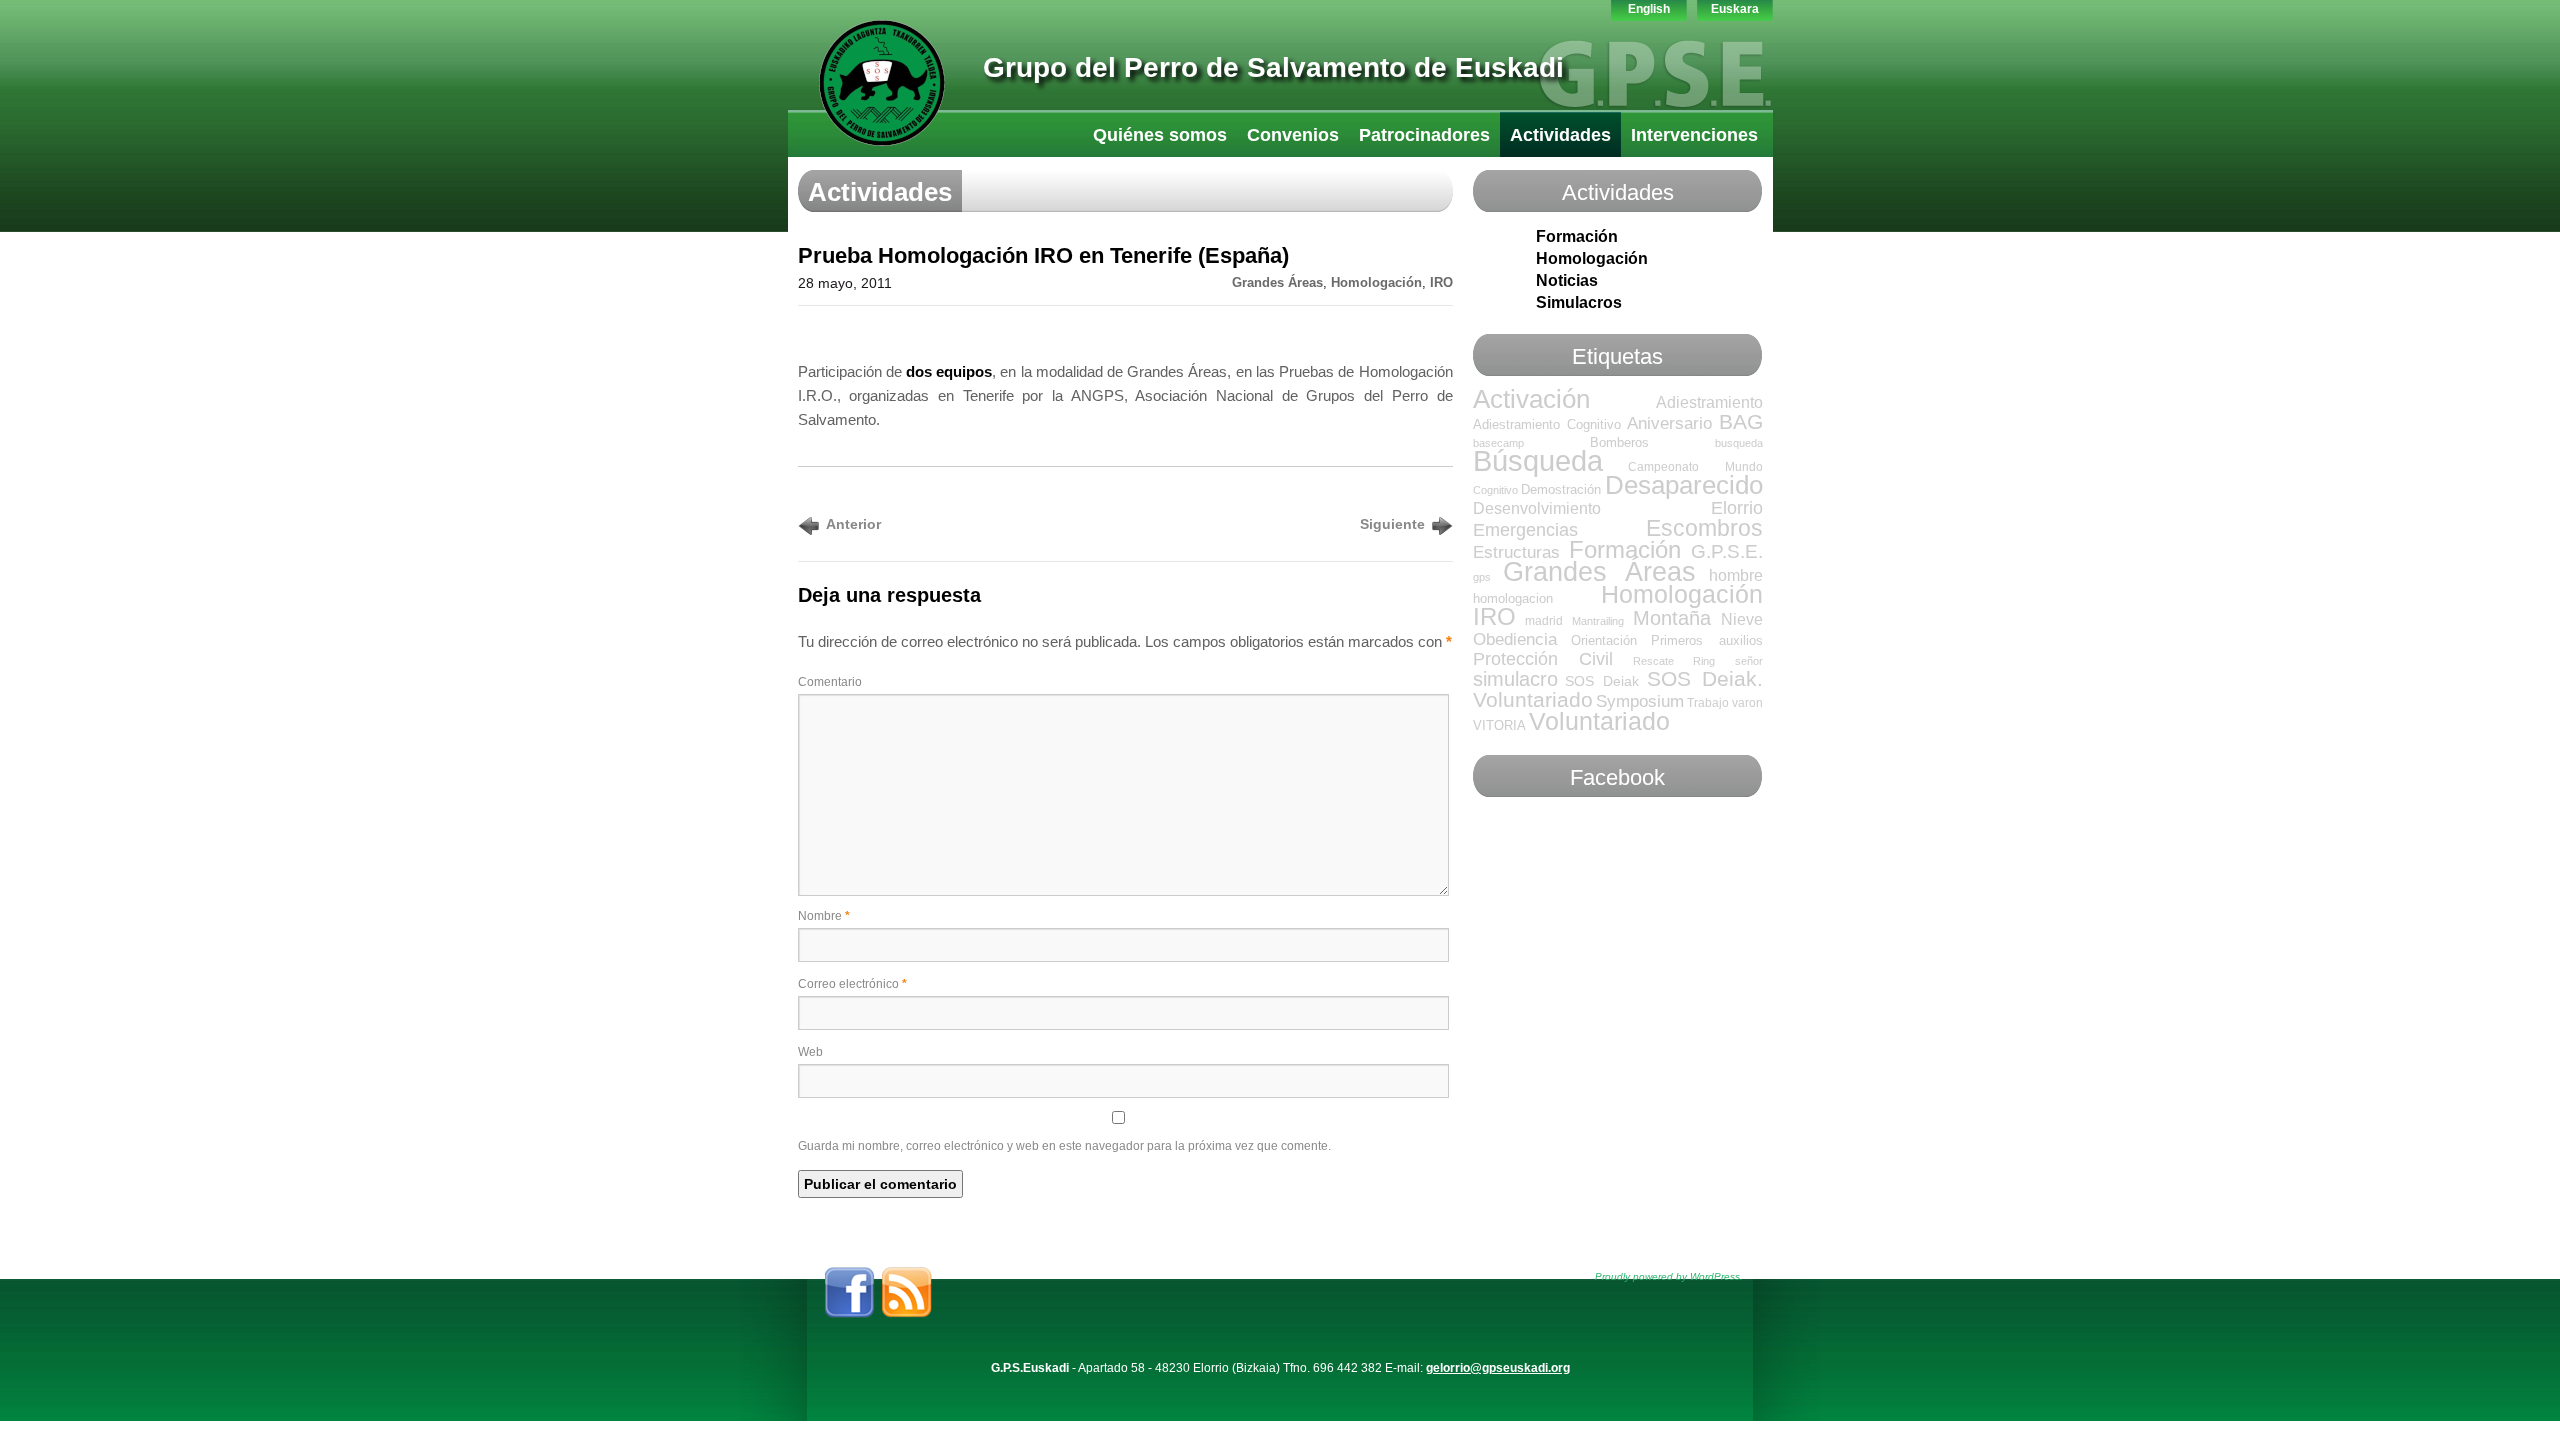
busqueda (1739, 443)
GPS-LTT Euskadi (882, 83)
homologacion (1513, 598)
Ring (1704, 661)
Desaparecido (1684, 485)
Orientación (1604, 640)
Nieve (1742, 619)
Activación (1531, 399)
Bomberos (1619, 442)
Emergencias (1525, 530)
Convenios (1293, 135)
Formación (1577, 236)
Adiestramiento (1709, 402)
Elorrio (1737, 507)
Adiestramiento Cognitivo (1547, 424)
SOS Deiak (1602, 681)
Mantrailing (1598, 621)
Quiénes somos (1160, 135)
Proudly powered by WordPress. (1669, 1276)
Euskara (1735, 9)
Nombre (824, 916)
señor (1749, 661)
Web (810, 1052)
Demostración (1561, 489)
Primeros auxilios (1706, 640)
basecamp (1498, 443)
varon (1747, 703)
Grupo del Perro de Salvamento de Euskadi (1273, 67)
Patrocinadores (1424, 135)
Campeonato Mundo (1695, 467)
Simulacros (1579, 302)
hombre (1736, 575)
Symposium (1640, 701)
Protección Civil (1543, 659)
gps (1482, 577)
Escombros (1704, 528)
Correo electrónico (852, 984)
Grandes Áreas (1277, 283)
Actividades (1560, 135)
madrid (1544, 621)
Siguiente (1392, 524)
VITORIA (1499, 725)
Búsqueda (1538, 460)
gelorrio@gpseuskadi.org (1498, 1368)
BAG (1741, 421)
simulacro (1515, 679)
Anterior (853, 524)
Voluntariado (1599, 721)
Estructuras (1516, 552)
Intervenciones (1694, 135)
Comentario (830, 682)
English (1649, 9)
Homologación (1376, 283)
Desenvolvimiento (1537, 508)
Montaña (1672, 618)
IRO (1441, 283)
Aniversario (1669, 423)
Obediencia (1515, 639)
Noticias (1567, 280)
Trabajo (1708, 703)
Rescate (1653, 661)
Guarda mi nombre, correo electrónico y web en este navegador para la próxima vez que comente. (1064, 1146)
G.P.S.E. (1727, 551)
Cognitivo (1495, 490)
